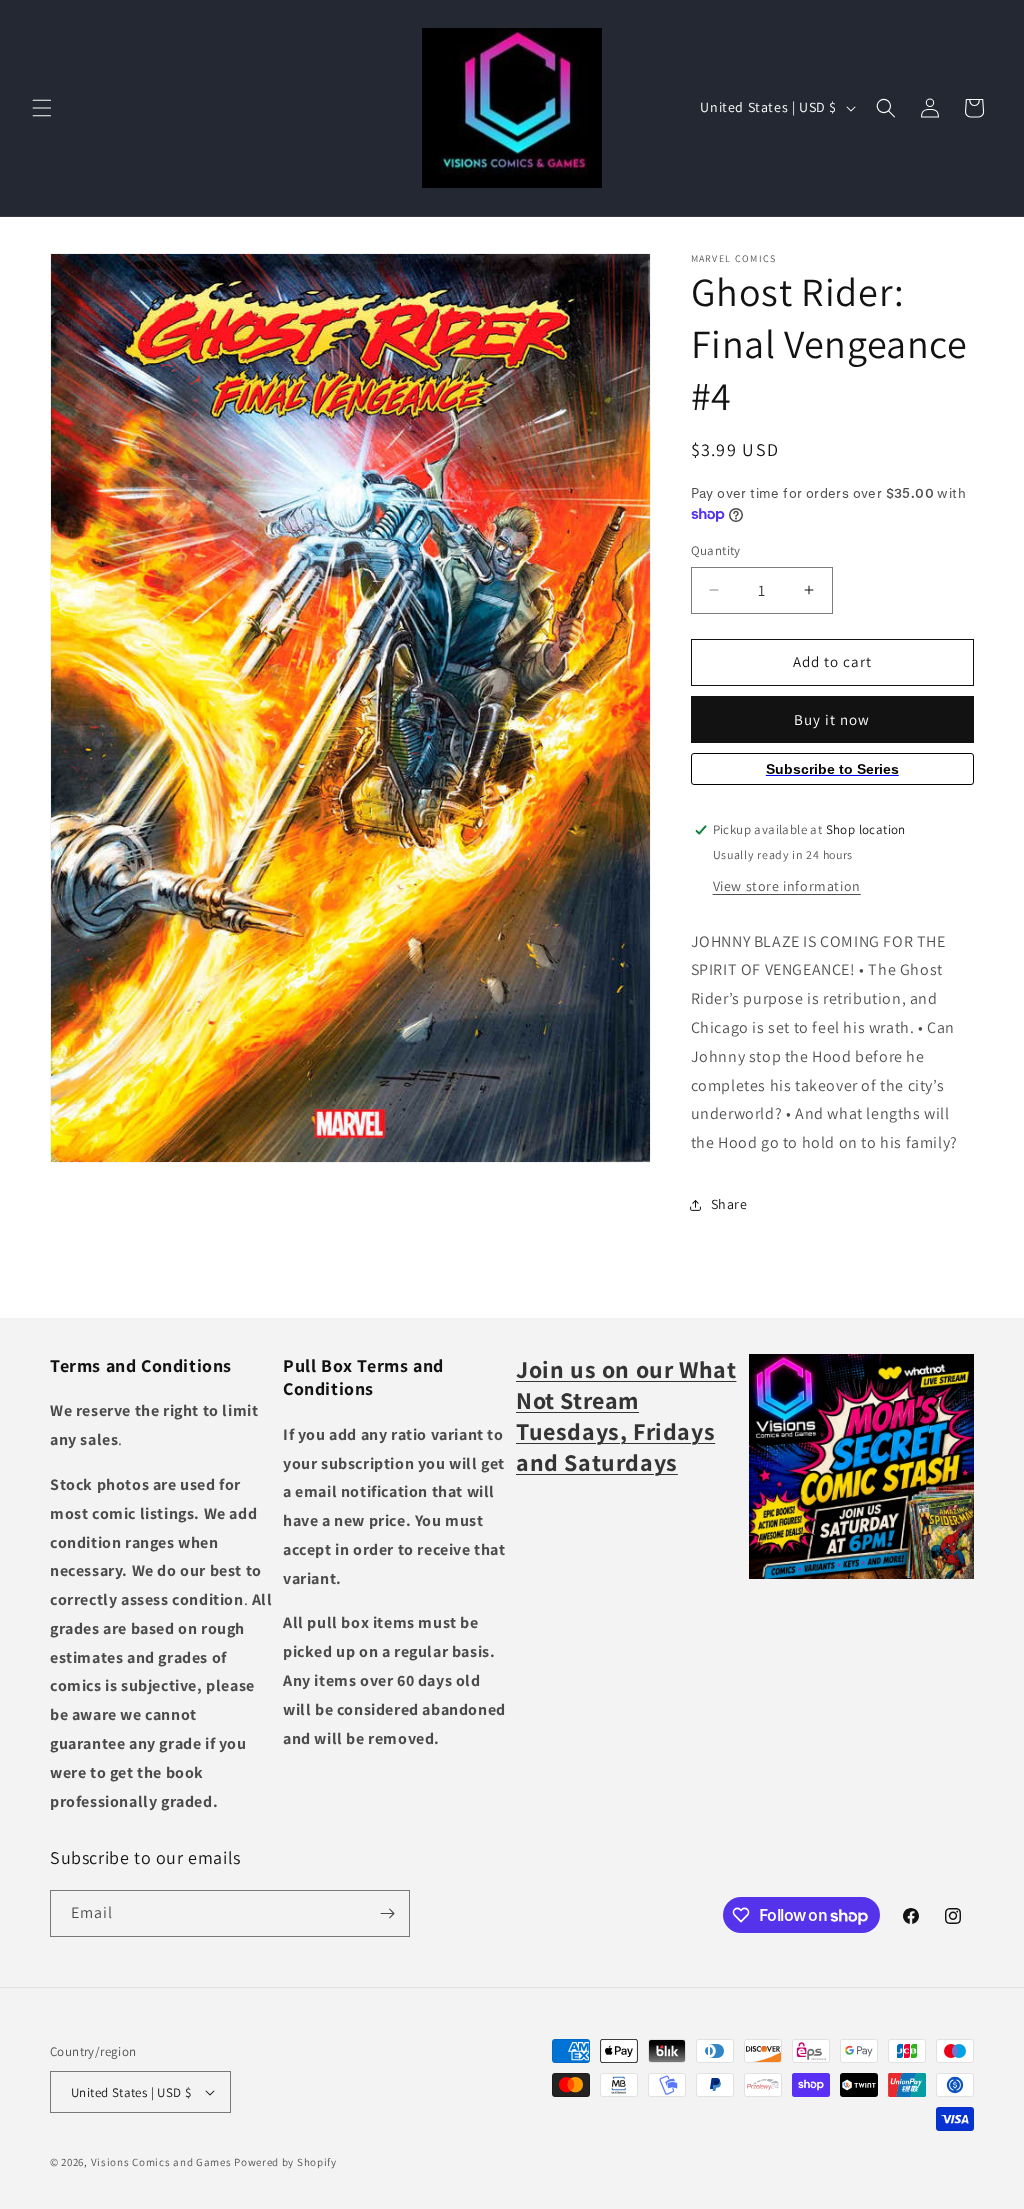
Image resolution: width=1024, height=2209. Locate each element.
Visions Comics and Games (161, 2162)
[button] (42, 108)
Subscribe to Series (832, 769)
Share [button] (729, 1204)
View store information (787, 886)
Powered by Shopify (285, 2162)
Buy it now (832, 719)
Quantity (716, 550)
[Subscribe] (387, 1913)
